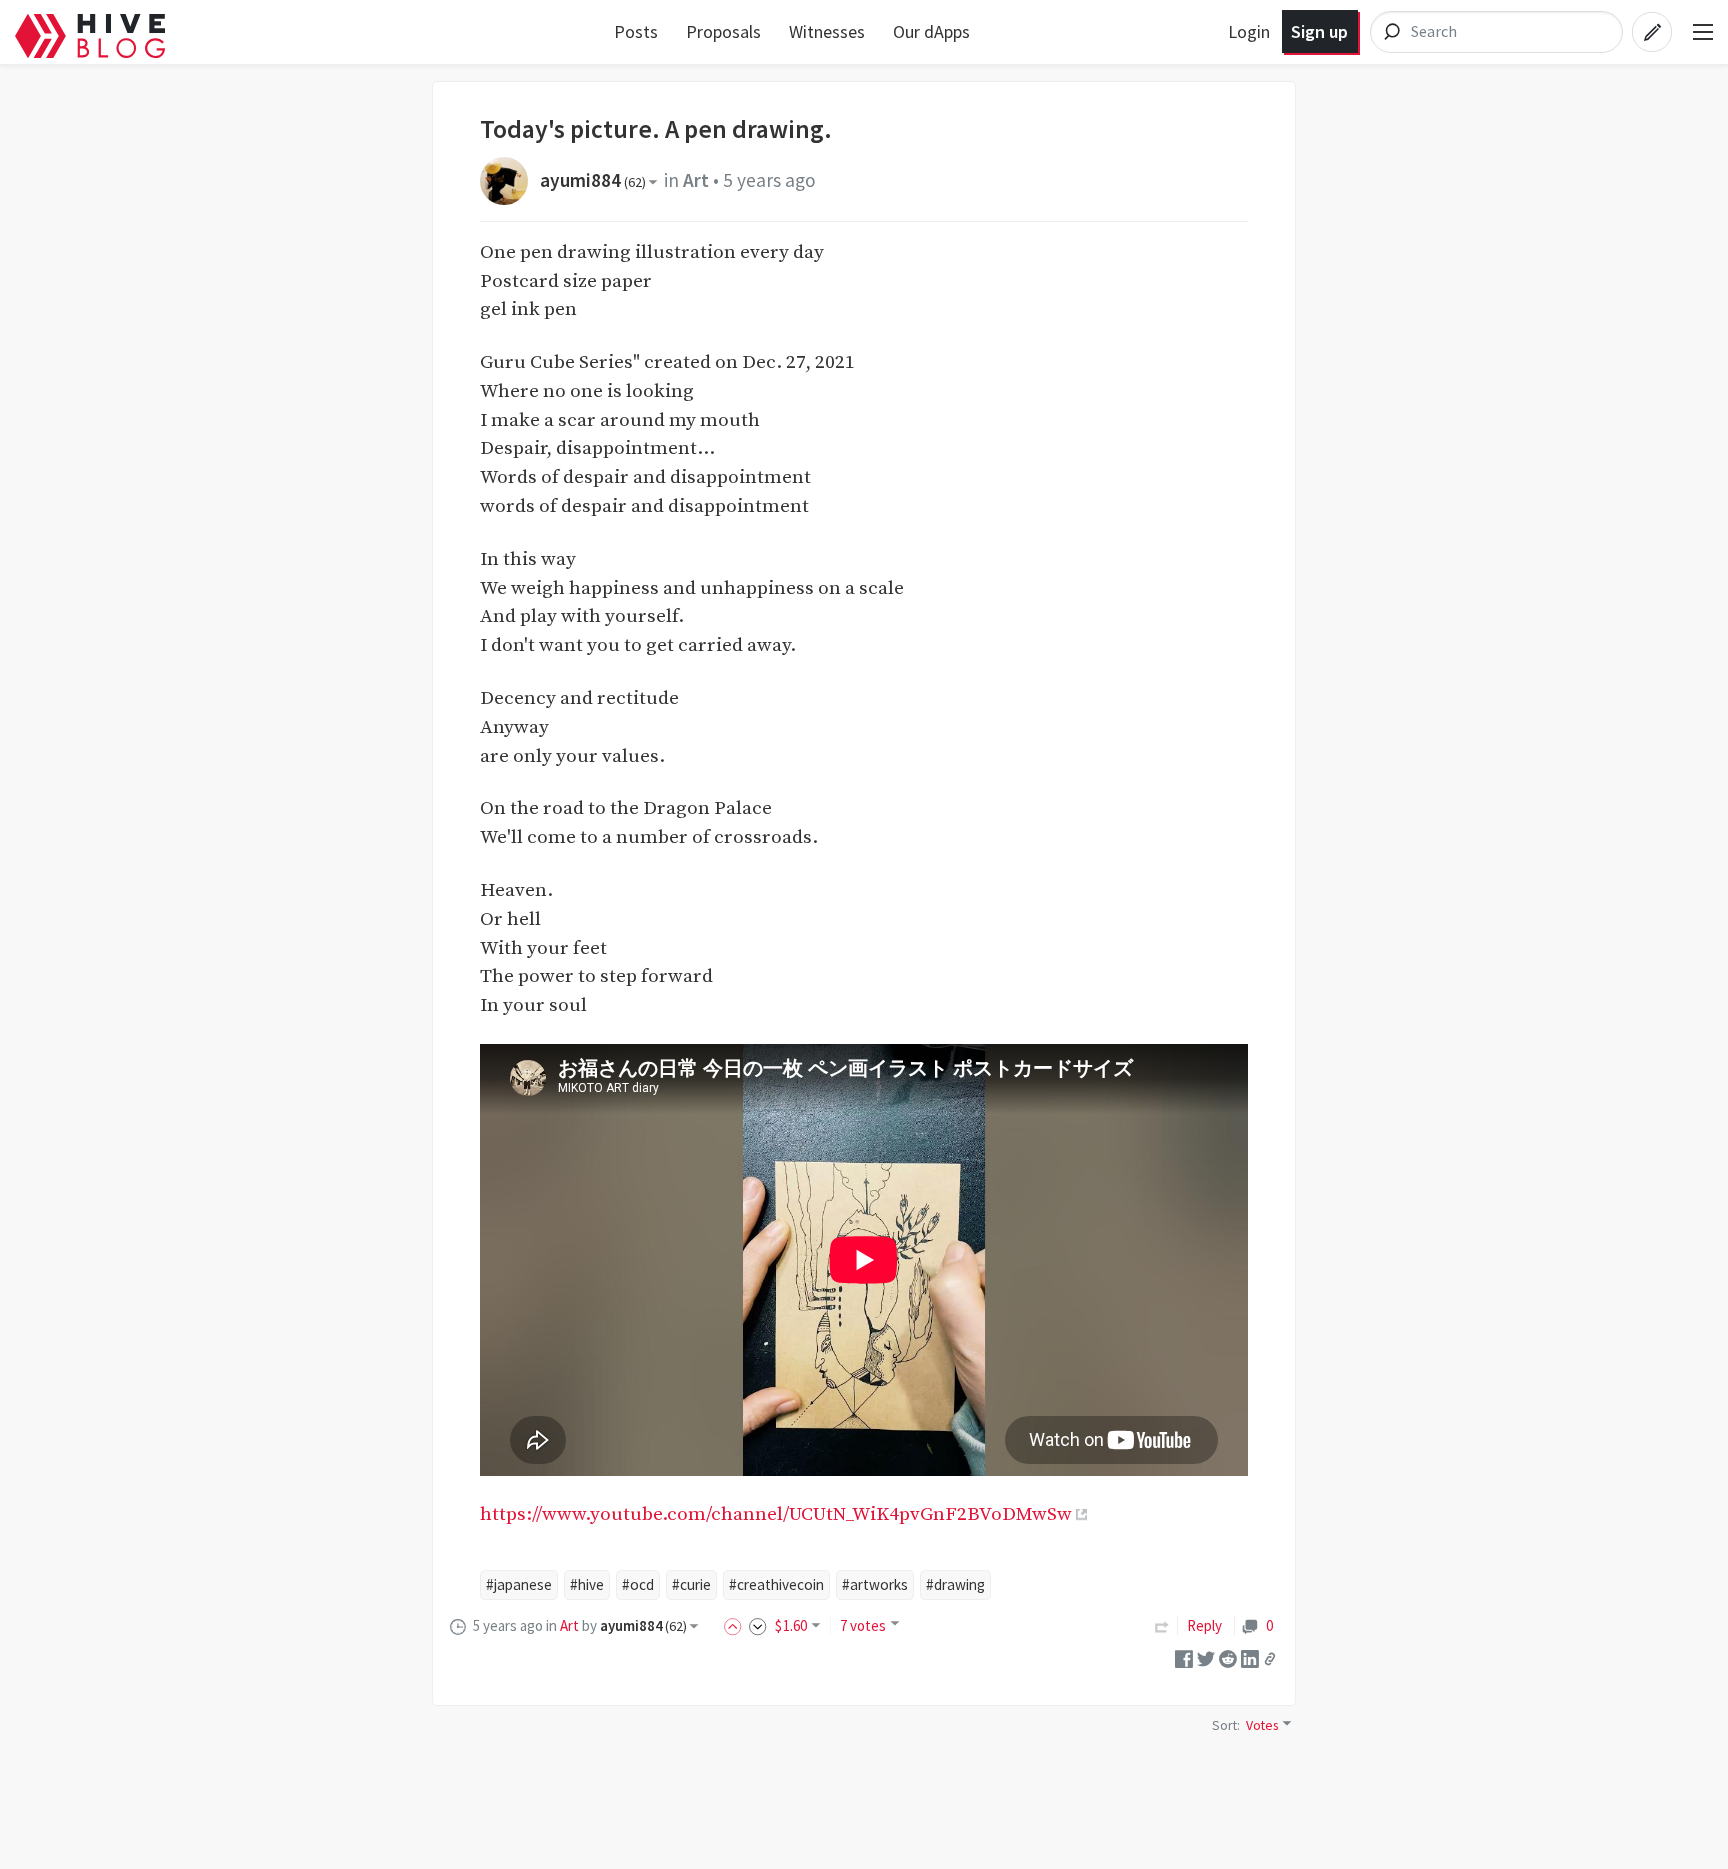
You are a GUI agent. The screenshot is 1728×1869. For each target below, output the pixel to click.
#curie (691, 1584)
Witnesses (827, 31)
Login (1249, 31)
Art (696, 180)
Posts (636, 31)
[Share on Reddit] (1228, 1657)
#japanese (519, 1584)
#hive (587, 1584)
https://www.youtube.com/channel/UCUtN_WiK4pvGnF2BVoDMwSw (776, 1514)
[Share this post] (1270, 1659)
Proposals (723, 31)
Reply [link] (1204, 1625)
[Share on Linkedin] (1250, 1657)
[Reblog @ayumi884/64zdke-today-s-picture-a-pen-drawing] (1162, 1625)
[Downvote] (758, 1625)
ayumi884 (593, 180)
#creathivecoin (776, 1584)
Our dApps (931, 31)
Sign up (1319, 31)
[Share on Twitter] (1206, 1657)
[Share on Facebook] (1184, 1657)
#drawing (955, 1584)
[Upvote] (736, 1625)
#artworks (875, 1584)
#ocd (638, 1584)
